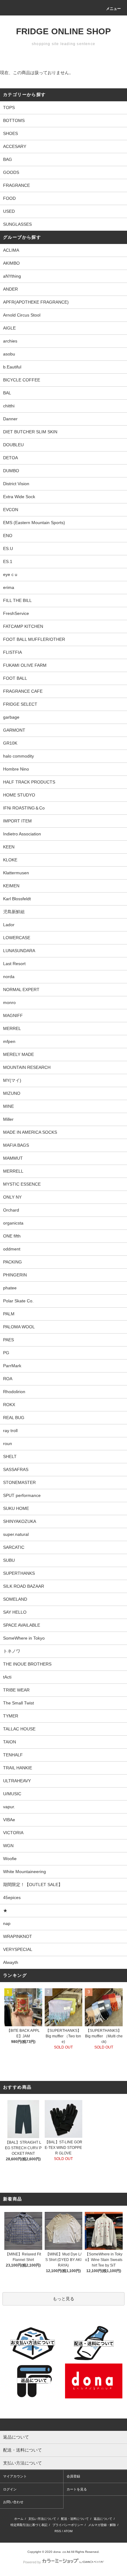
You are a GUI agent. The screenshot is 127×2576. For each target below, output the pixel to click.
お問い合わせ (13, 2502)
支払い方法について (42, 2519)
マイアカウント (15, 2476)
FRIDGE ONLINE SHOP (63, 31)
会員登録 (73, 2476)
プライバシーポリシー (68, 2525)
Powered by (32, 2562)
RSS (58, 2531)
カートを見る (77, 2489)
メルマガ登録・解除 (102, 2525)
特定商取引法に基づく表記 (29, 2525)
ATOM (68, 2531)
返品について (103, 2519)
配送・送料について (75, 2519)
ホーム (19, 2519)
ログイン (10, 2489)
